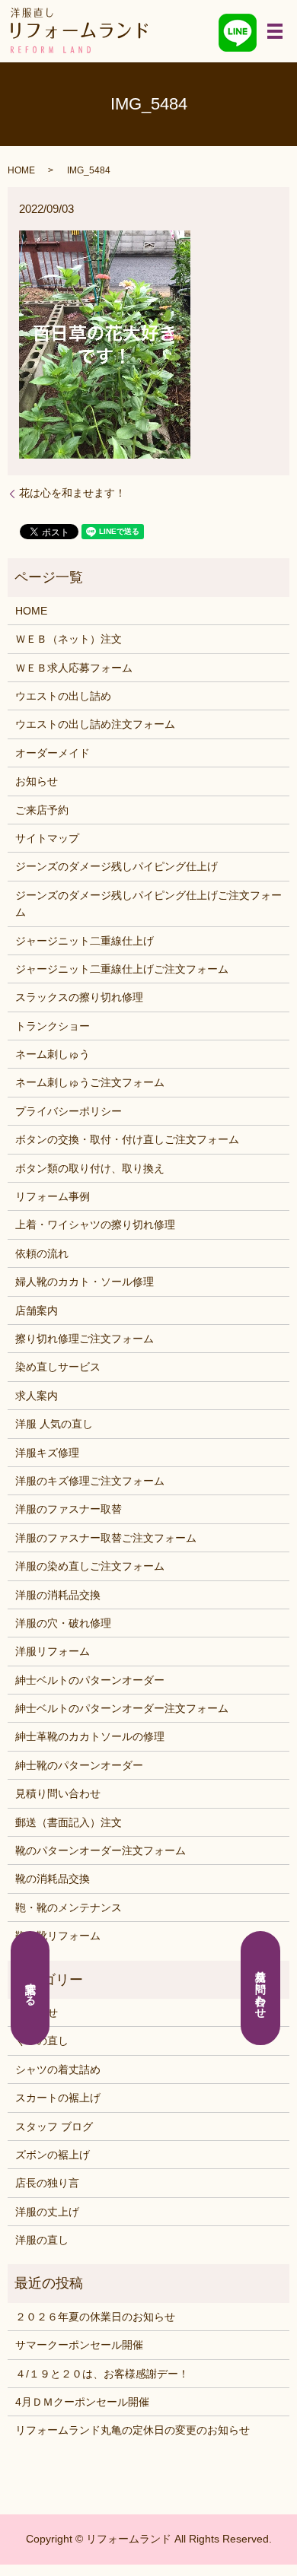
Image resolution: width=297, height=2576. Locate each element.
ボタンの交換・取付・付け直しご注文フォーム (127, 1139)
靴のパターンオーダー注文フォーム (101, 1850)
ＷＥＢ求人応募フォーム (74, 668)
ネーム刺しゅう (53, 1054)
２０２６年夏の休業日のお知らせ (95, 2317)
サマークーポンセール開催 (79, 2345)
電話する (30, 1988)
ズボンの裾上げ (53, 2155)
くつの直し (42, 2041)
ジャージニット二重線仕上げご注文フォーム (122, 969)
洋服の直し (42, 2240)
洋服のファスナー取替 (69, 1509)
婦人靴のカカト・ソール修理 (85, 1282)
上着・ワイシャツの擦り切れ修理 (95, 1224)
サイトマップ (47, 838)
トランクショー (53, 1026)
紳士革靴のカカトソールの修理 (90, 1736)
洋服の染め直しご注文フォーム (90, 1566)
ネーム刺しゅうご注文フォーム (90, 1082)
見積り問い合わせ (58, 1793)
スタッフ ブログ (54, 2127)
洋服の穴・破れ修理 (63, 1623)
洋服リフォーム (53, 1651)
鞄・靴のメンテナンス (69, 1907)
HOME (21, 170)
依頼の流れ (42, 1253)
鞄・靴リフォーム (58, 1936)
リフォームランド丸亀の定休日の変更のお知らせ (133, 2430)
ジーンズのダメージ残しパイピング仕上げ (117, 866)
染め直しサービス (58, 1367)
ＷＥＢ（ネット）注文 (69, 639)
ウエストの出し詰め (63, 696)
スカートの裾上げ (58, 2098)
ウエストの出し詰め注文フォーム (95, 724)
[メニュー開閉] (275, 31)
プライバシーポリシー (69, 1111)
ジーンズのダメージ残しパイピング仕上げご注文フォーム (148, 904)
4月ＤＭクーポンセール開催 (82, 2402)
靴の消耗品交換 (53, 1879)
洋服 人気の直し (54, 1424)
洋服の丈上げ (47, 2212)
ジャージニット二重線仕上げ (85, 941)
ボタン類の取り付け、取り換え (90, 1168)
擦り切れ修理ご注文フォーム (85, 1339)
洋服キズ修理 (47, 1453)
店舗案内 (37, 1310)
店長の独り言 (47, 2183)
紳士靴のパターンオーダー (79, 1765)
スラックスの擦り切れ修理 (79, 997)
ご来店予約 (42, 810)
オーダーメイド (53, 753)
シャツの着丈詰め (58, 2069)
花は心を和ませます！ (72, 493)
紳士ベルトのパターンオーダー (90, 1680)
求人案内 (37, 1396)
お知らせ (37, 781)
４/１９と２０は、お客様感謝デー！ (102, 2374)
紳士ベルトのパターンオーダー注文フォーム (122, 1708)
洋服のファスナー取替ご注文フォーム (106, 1538)
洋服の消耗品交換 (58, 1595)
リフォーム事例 (53, 1196)
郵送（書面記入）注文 (69, 1822)
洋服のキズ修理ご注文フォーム (90, 1481)
